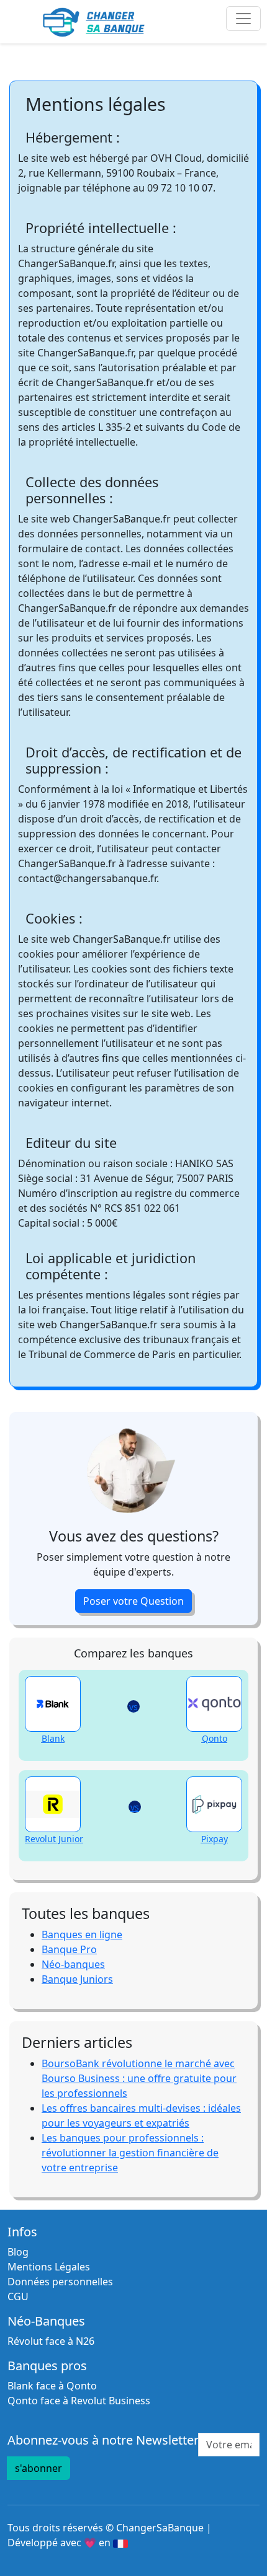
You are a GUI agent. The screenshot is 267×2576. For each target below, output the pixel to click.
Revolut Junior (54, 1839)
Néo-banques (73, 1964)
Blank (53, 1738)
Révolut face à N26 (51, 2341)
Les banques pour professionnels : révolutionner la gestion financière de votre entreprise (130, 2153)
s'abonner (38, 2468)
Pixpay (215, 1839)
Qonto (215, 1738)
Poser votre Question (133, 1601)
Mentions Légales (49, 2267)
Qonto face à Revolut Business (79, 2401)
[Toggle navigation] (243, 19)
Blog (18, 2252)
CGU (18, 2296)
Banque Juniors (77, 1979)
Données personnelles (60, 2282)
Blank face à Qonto (52, 2386)
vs (133, 1707)
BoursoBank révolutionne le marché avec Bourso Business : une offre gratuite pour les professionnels (139, 2078)
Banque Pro (69, 1949)
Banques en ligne (82, 1934)
